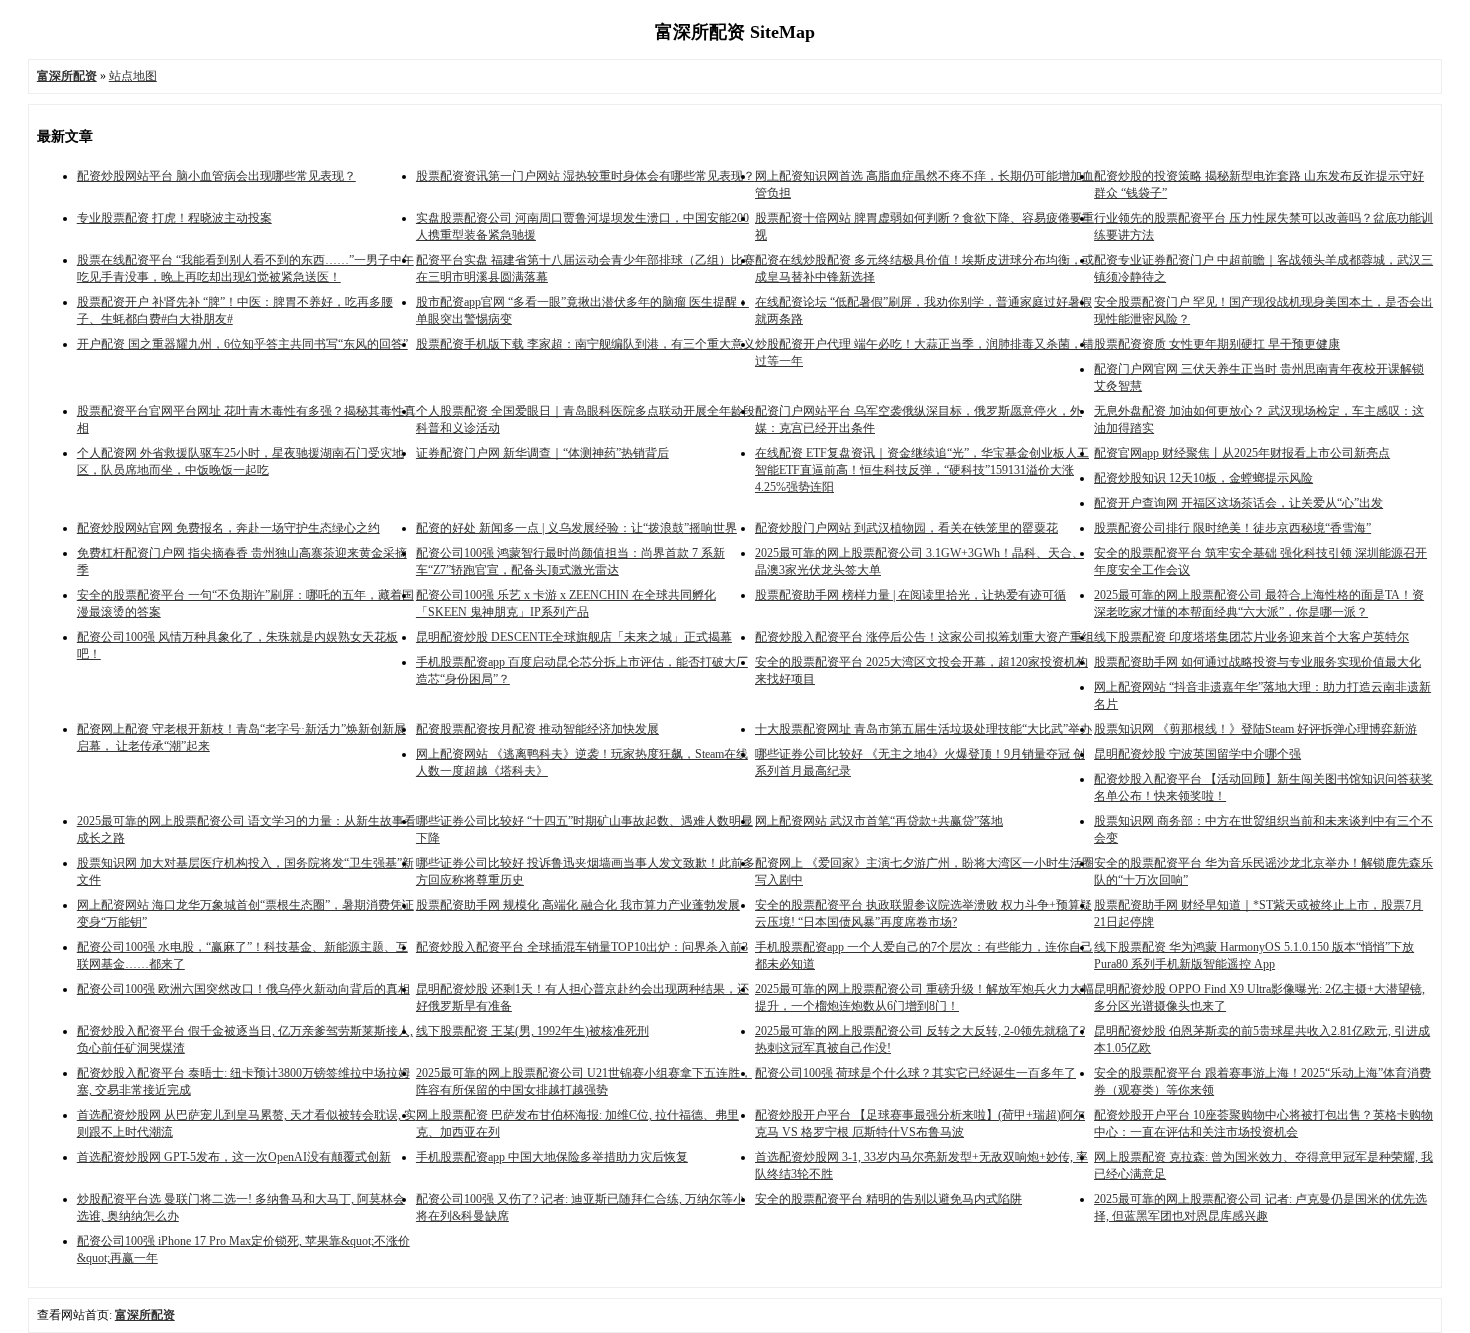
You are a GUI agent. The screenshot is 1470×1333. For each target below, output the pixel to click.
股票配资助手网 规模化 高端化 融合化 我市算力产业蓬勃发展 (578, 905)
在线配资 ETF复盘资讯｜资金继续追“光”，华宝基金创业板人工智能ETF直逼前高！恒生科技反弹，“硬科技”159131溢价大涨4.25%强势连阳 (922, 470)
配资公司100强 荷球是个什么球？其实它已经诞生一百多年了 (915, 1073)
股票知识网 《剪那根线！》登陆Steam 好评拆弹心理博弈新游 (1255, 729)
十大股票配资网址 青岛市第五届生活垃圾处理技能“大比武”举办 (923, 729)
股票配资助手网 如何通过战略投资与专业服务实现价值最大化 (1257, 662)
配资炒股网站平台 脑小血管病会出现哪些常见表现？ (216, 176)
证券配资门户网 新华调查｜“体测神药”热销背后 (542, 453)
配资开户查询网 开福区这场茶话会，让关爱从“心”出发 (1238, 503)
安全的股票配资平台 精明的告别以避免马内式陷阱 (888, 1199)
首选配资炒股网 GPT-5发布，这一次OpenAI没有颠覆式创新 (234, 1157)
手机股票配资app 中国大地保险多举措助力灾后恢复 (552, 1157)
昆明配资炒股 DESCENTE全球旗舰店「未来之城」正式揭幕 (574, 637)
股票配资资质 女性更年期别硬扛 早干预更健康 (1217, 344)
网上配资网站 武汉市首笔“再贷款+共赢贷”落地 (879, 821)
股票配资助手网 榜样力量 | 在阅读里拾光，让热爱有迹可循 (910, 595)
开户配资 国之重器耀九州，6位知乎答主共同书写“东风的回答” (242, 344)
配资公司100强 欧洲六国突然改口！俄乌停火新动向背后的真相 (243, 989)
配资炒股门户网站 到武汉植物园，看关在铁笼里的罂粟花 (906, 528)
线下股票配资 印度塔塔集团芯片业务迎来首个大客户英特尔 (1251, 637)
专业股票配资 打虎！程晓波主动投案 (174, 218)
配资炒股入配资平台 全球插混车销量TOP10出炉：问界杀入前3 (582, 947)
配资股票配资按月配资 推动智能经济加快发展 (537, 729)
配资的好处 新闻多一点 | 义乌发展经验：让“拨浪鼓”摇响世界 (576, 528)
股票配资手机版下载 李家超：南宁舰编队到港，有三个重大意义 (585, 344)
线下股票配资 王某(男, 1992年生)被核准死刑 (532, 1031)
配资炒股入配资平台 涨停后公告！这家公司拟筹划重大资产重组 (924, 637)
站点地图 (133, 76)
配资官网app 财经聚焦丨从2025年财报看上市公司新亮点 (1242, 453)
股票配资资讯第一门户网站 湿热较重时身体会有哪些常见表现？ (585, 176)
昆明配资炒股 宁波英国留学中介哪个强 (1197, 754)
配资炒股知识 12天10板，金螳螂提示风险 (1203, 478)
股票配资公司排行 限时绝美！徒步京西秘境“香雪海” (1232, 528)
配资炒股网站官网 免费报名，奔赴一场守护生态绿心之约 (228, 528)
